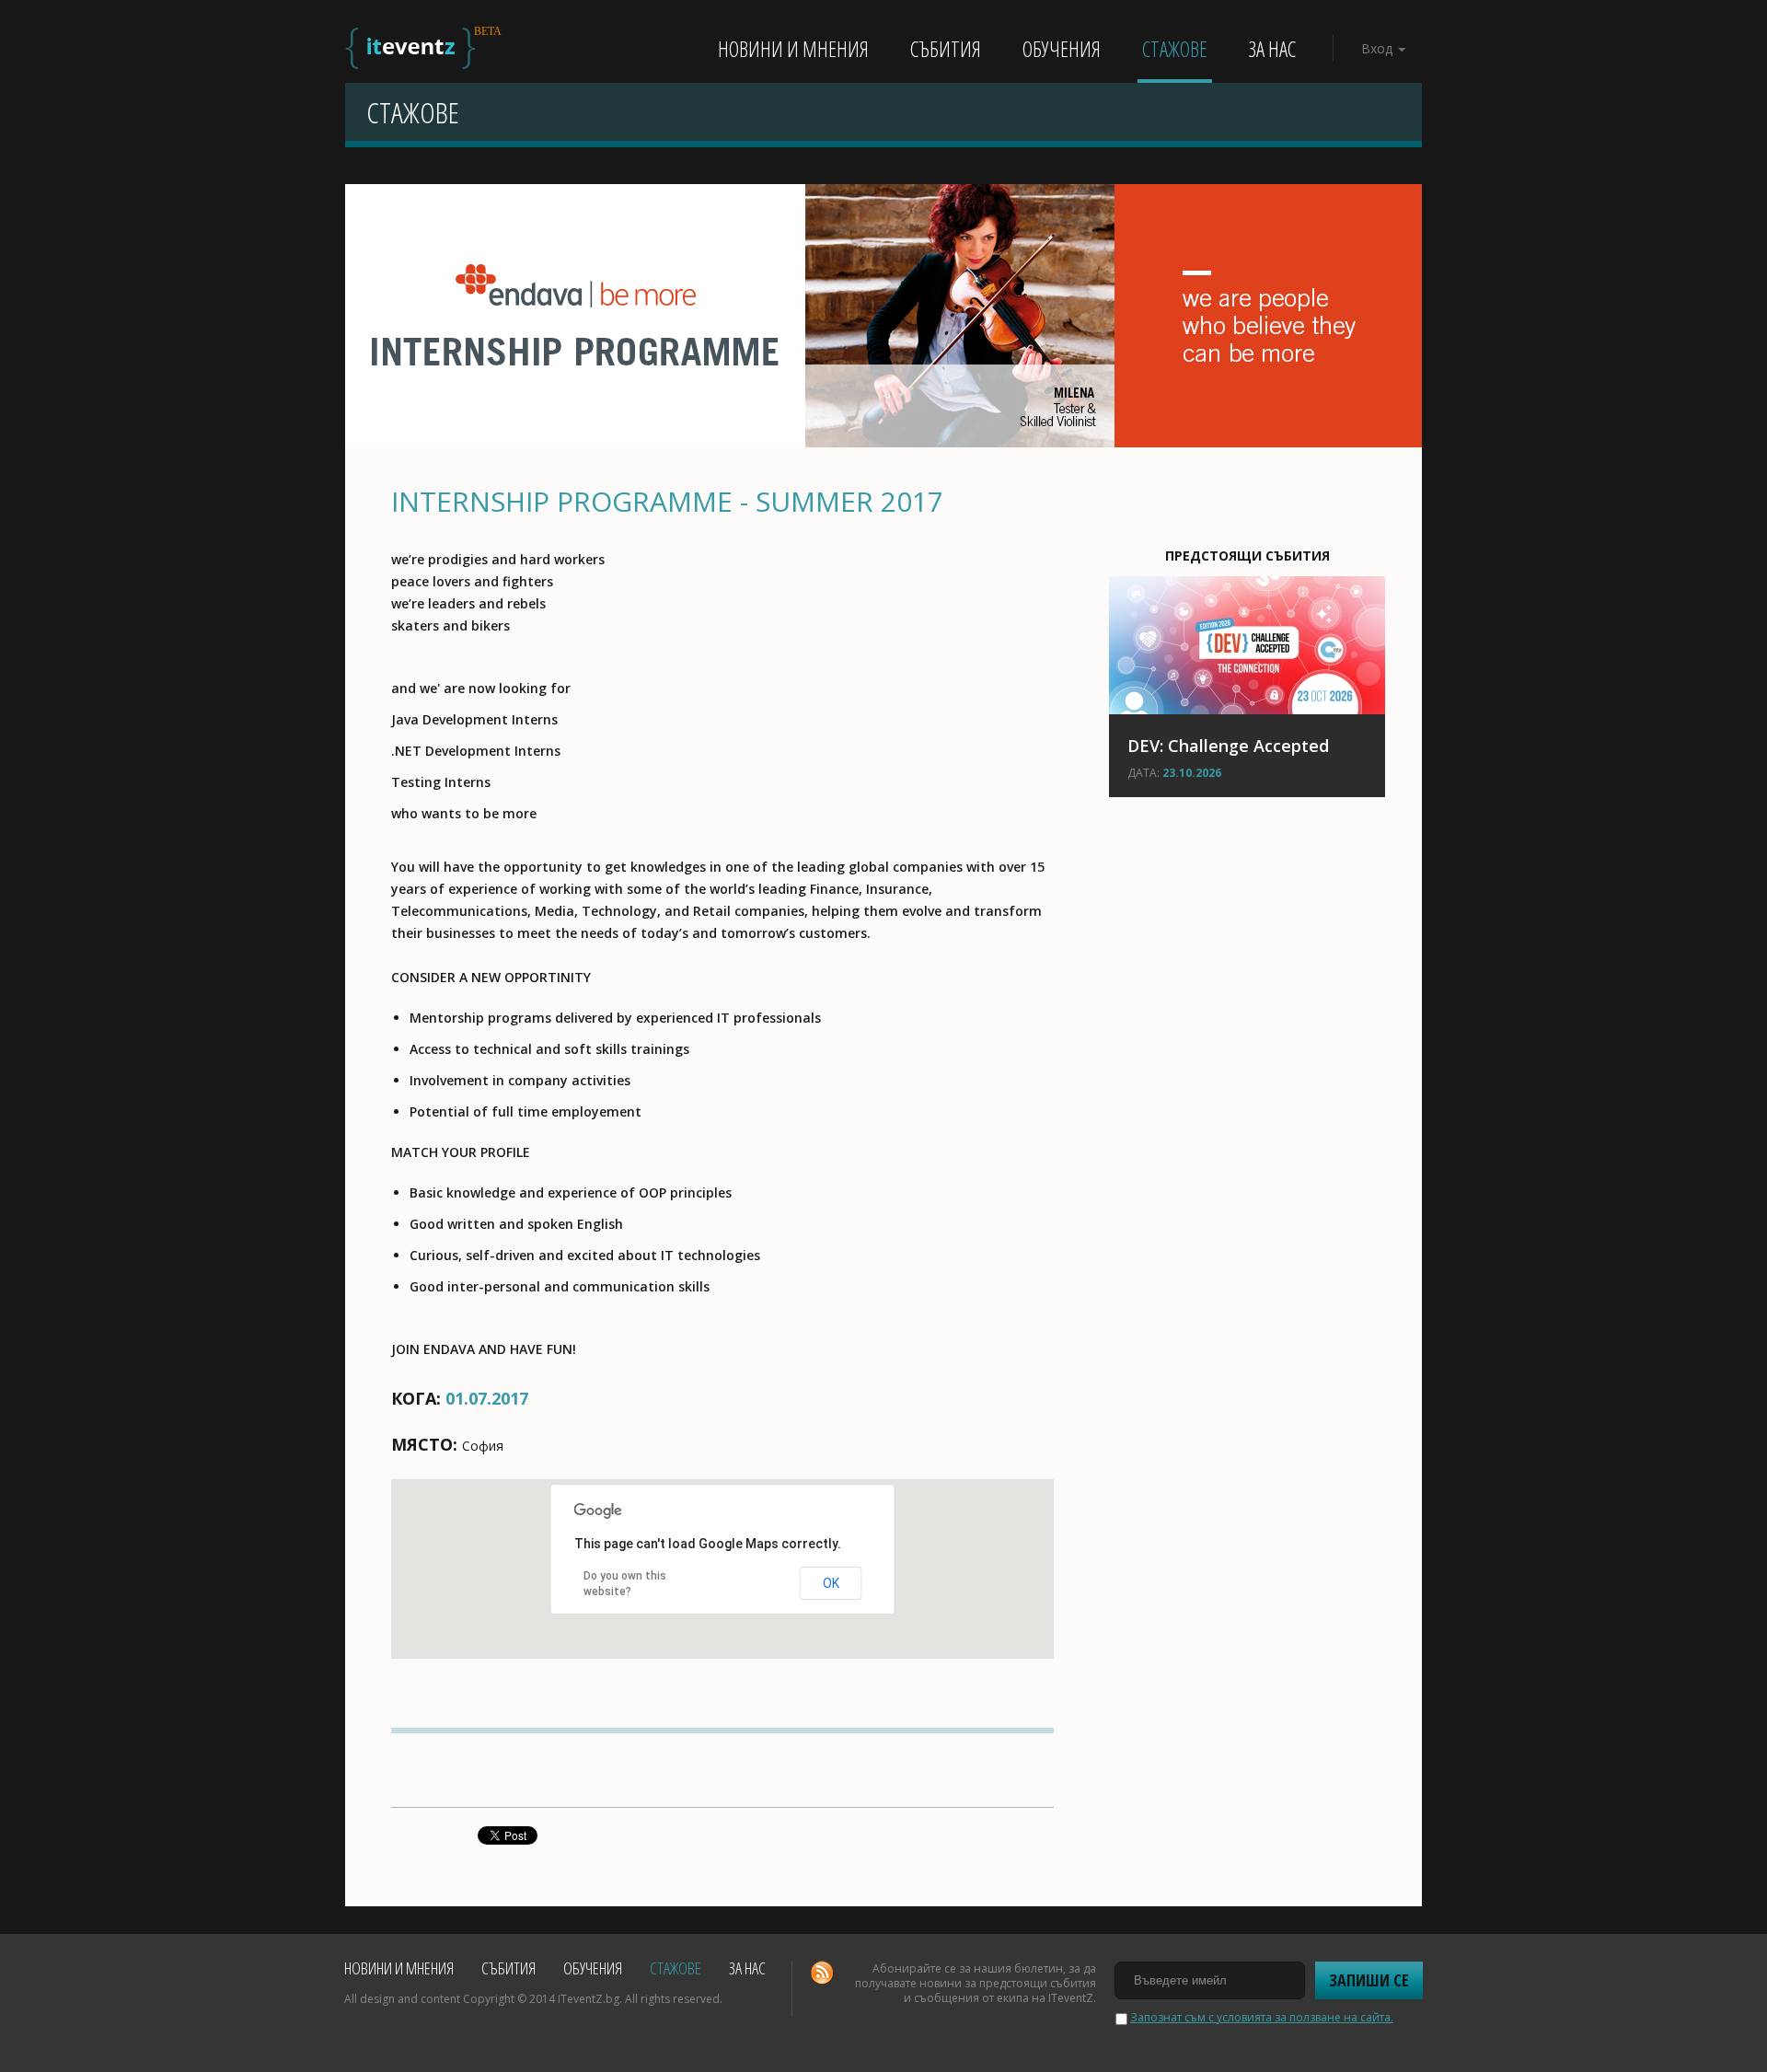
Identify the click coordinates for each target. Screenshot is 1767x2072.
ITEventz (410, 48)
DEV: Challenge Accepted (1228, 746)
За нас (1272, 49)
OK (831, 1583)
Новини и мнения (793, 49)
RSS (822, 1973)
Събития (946, 49)
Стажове (1175, 49)
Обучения (1062, 49)
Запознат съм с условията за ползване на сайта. (1262, 2017)
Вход (1377, 48)
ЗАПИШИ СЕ (1369, 1980)
